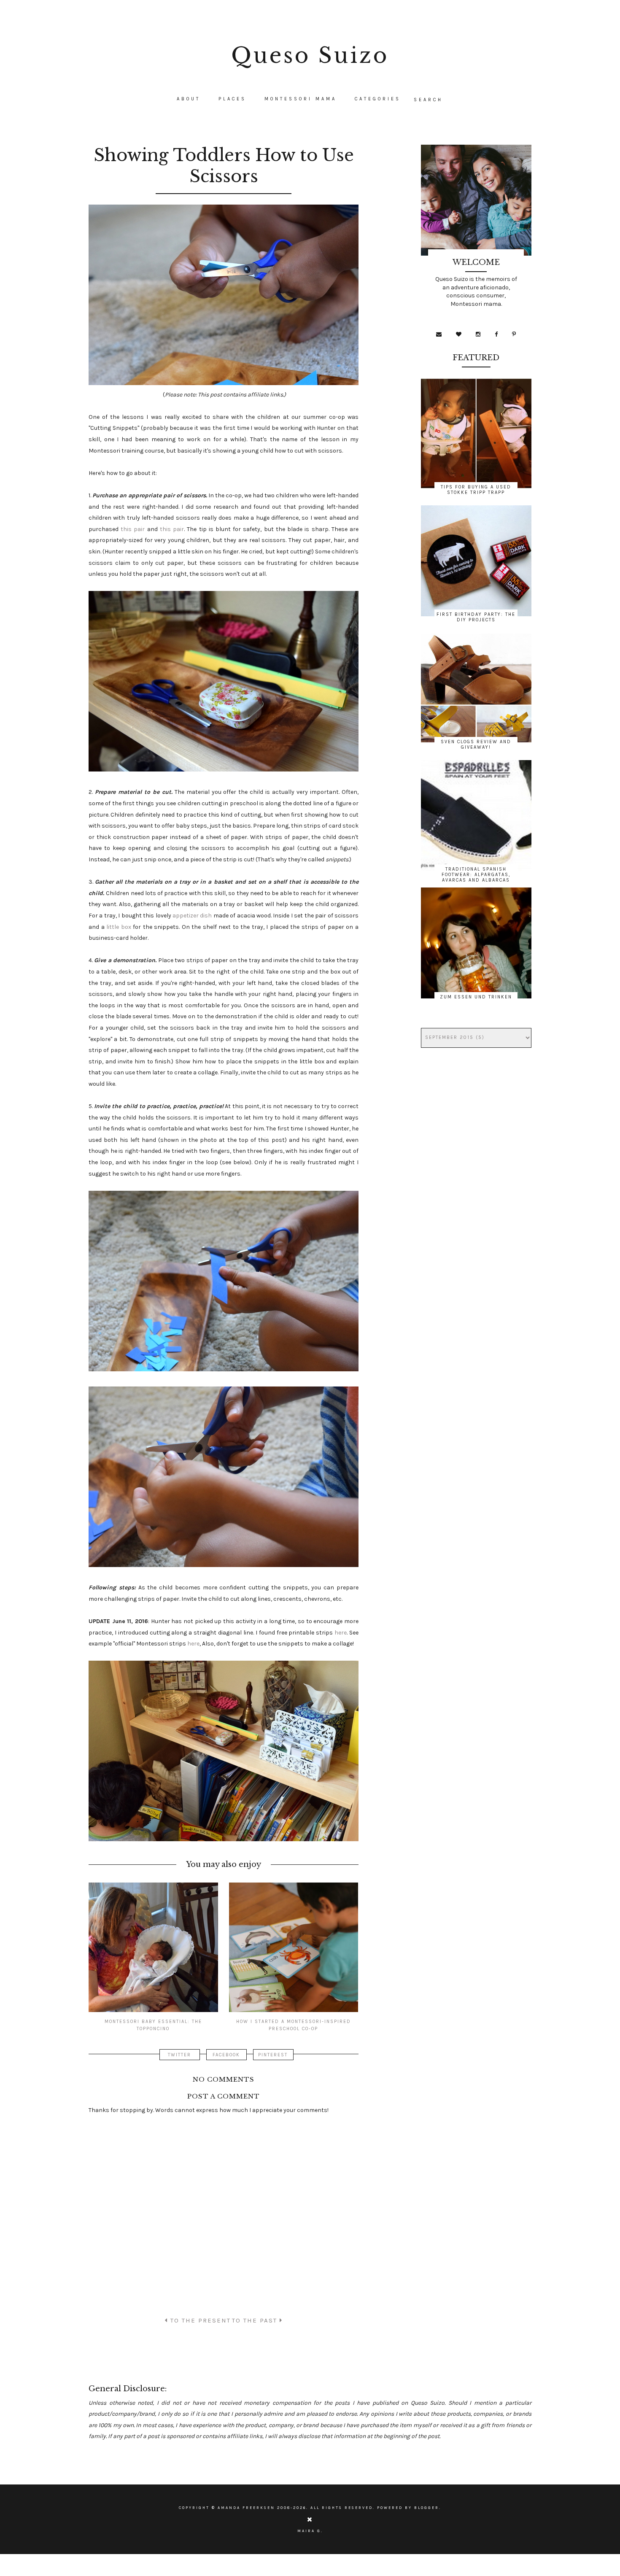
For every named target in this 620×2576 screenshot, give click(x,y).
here (341, 1633)
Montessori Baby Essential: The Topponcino (153, 2025)
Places (232, 99)
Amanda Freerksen (246, 2508)
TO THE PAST (256, 2320)
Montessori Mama (301, 99)
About (189, 99)
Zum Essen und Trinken (476, 997)
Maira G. (310, 2531)
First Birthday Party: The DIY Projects (476, 617)
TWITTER (179, 2055)
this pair (133, 529)
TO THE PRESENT (199, 2320)
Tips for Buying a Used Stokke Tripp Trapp (476, 490)
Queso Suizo (310, 55)
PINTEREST (273, 2055)
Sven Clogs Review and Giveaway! (476, 744)
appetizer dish (192, 916)
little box (119, 927)
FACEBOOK (226, 2055)
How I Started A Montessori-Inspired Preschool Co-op (294, 2025)
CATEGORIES (378, 99)
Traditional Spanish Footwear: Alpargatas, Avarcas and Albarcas (476, 875)
